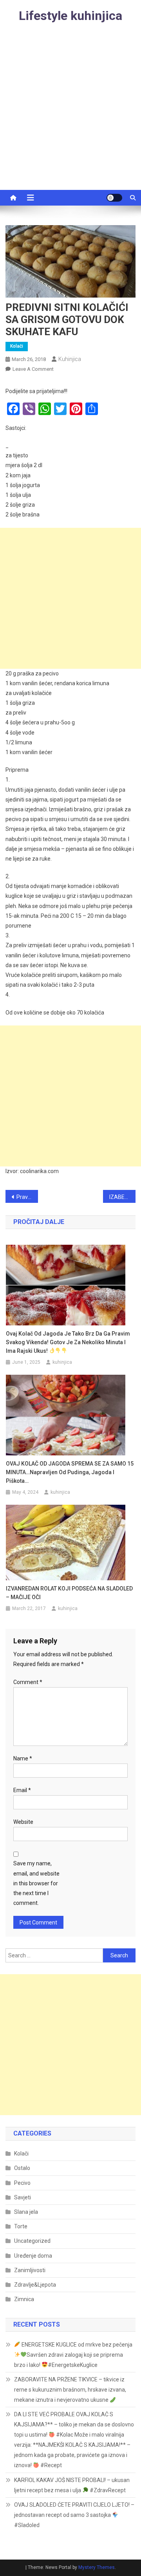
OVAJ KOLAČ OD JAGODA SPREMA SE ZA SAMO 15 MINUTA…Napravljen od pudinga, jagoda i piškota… (70, 1472)
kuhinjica (70, 359)
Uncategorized (32, 2241)
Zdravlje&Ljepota (35, 2285)
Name (23, 1758)
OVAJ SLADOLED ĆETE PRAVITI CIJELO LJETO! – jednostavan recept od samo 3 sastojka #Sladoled (74, 2515)
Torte (21, 2226)
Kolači (17, 346)
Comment (28, 1682)
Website (23, 1822)
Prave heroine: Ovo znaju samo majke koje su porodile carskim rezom (27, 1197)
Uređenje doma (33, 2256)
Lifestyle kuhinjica (70, 16)
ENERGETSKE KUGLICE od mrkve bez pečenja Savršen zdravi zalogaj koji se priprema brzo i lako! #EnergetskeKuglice (73, 2355)
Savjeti (23, 2197)
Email (22, 1790)
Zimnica (24, 2299)
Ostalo (22, 2168)
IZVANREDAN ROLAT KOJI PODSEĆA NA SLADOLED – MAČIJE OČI (69, 1593)
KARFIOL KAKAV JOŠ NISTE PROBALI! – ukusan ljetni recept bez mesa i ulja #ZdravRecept (72, 2485)
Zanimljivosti (30, 2270)
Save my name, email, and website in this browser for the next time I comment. (36, 1883)
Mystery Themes (97, 2567)
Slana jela (26, 2212)
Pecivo (22, 2183)
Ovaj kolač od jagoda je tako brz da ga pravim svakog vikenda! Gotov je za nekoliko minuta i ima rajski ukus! (68, 1342)
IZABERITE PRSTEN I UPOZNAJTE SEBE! (122, 1197)
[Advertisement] (70, 116)
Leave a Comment (33, 369)
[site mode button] (114, 198)
